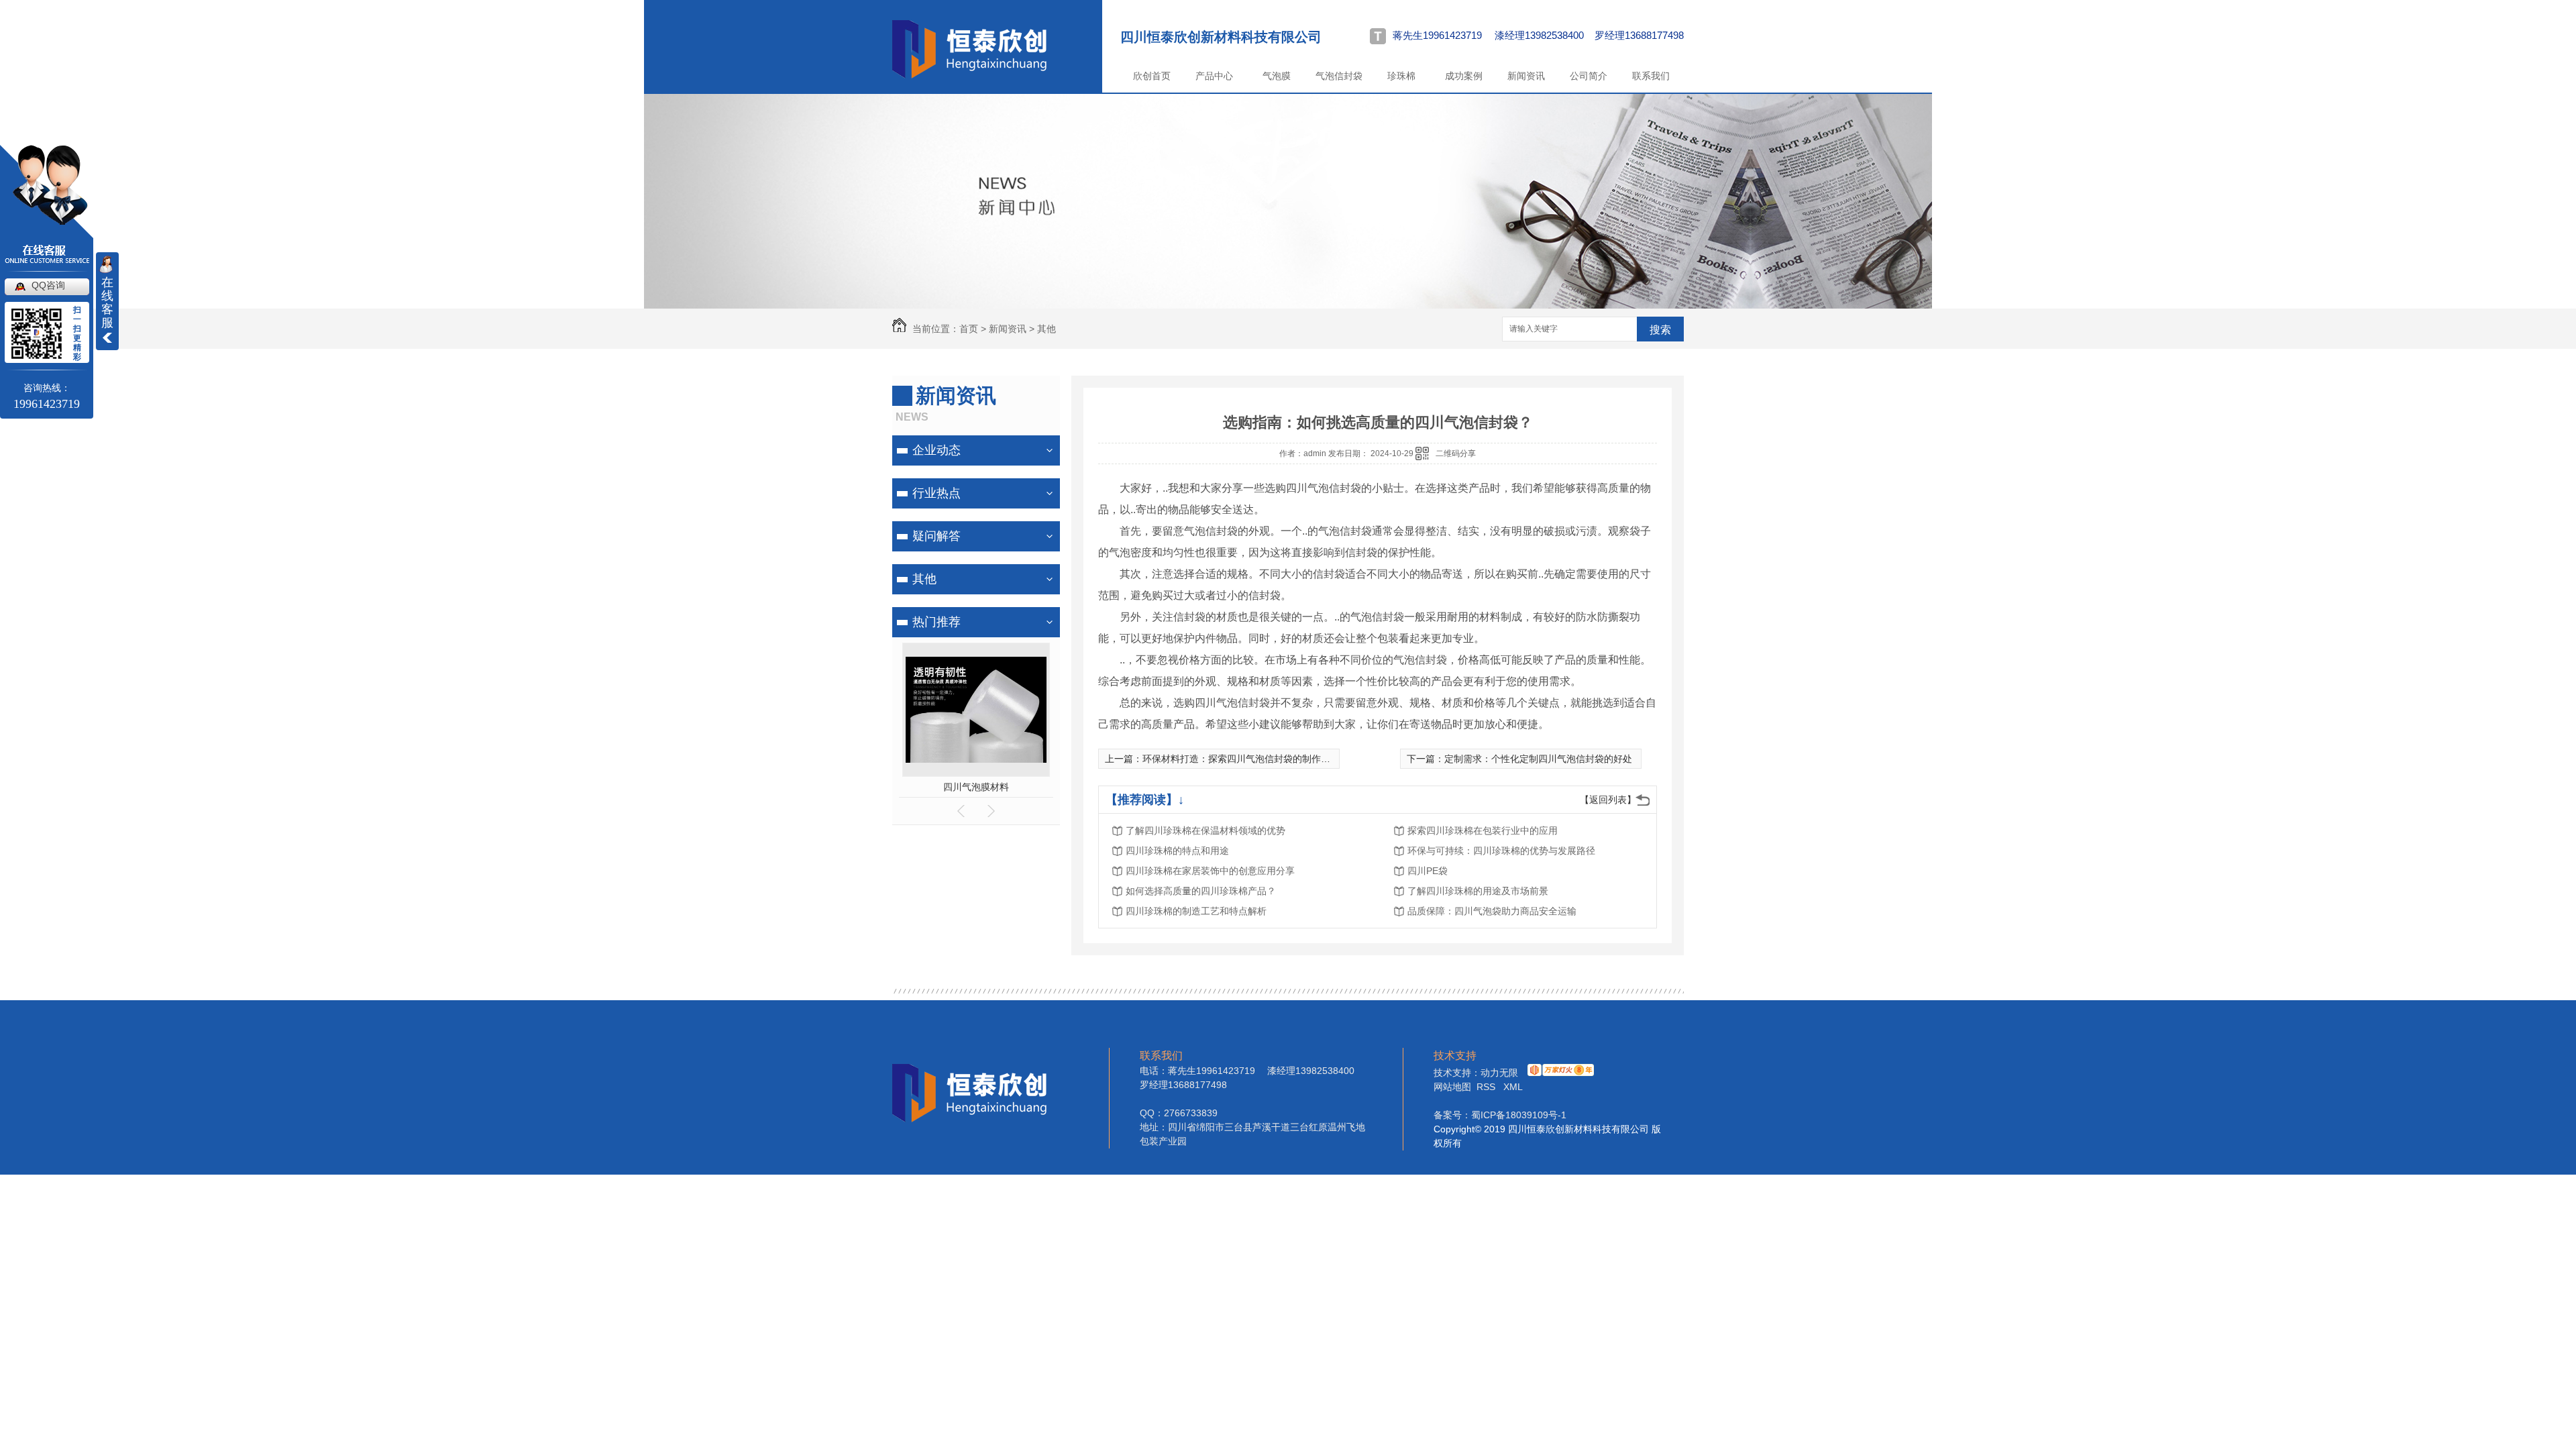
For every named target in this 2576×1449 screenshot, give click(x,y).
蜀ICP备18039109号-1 (1519, 1115)
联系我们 (1651, 76)
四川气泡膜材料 (976, 787)
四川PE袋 (1428, 871)
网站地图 (1452, 1087)
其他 (1046, 329)
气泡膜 (1277, 76)
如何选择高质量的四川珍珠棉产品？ (1201, 891)
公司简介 (1589, 76)
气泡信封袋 (1339, 76)
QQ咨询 (48, 285)
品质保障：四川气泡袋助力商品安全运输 (1492, 911)
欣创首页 (1152, 76)
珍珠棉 (1401, 76)
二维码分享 (1456, 453)
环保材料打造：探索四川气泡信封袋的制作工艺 (1241, 759)
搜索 (1660, 330)
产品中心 (1214, 76)
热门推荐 (936, 622)
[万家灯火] (1559, 1073)
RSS (1487, 1087)
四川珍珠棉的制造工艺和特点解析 (1196, 911)
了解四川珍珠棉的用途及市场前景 (1478, 891)
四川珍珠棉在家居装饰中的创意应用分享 (1210, 871)
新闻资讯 (1526, 76)
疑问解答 (936, 536)
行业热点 (936, 493)
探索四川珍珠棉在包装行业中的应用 (1483, 830)
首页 (969, 329)
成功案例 (1464, 76)
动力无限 (1499, 1073)
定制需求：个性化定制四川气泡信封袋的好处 (1538, 759)
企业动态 (936, 450)
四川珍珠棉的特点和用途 (1177, 851)
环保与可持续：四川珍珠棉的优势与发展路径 (1501, 851)
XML (1513, 1087)
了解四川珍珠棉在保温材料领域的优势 (1205, 830)
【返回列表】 (1608, 800)
